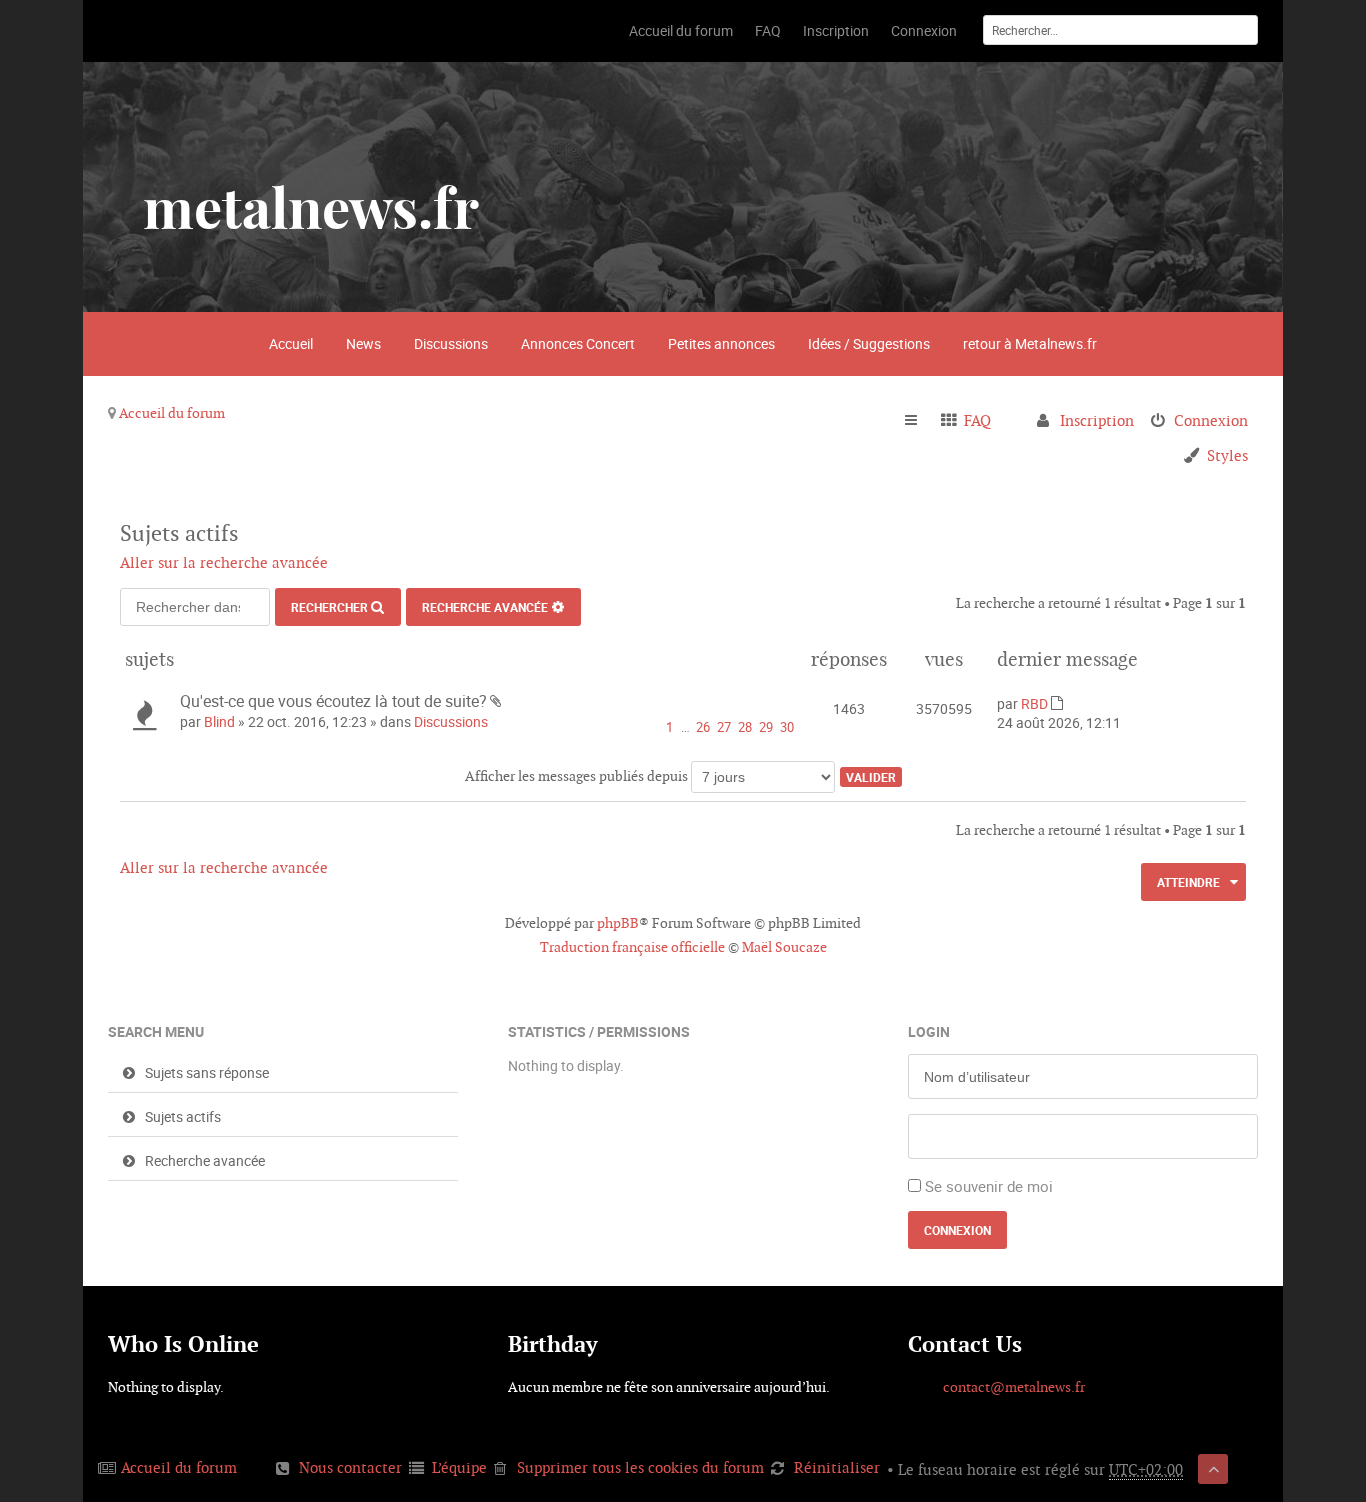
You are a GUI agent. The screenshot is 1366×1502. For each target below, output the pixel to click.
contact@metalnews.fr (1014, 1387)
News (363, 343)
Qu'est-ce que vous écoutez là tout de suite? (333, 701)
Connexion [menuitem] (1211, 420)
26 (703, 727)
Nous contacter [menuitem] (350, 1467)
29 (766, 727)
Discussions (451, 343)
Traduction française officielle (632, 947)
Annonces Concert (578, 343)
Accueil (291, 343)
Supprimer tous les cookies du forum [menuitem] (640, 1467)
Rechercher (329, 607)
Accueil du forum (172, 413)
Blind (219, 721)
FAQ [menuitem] (977, 420)
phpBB (618, 923)
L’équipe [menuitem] (459, 1467)
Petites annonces (721, 343)
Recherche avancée (485, 607)
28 (745, 727)
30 (787, 727)
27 (724, 727)
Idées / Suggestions (869, 343)
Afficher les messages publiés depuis (578, 776)
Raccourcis (919, 421)
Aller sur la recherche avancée (224, 562)
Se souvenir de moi (989, 1186)
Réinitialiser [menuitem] (837, 1467)
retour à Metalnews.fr (1030, 343)
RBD (1034, 703)
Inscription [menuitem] (1097, 420)
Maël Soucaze (784, 947)
